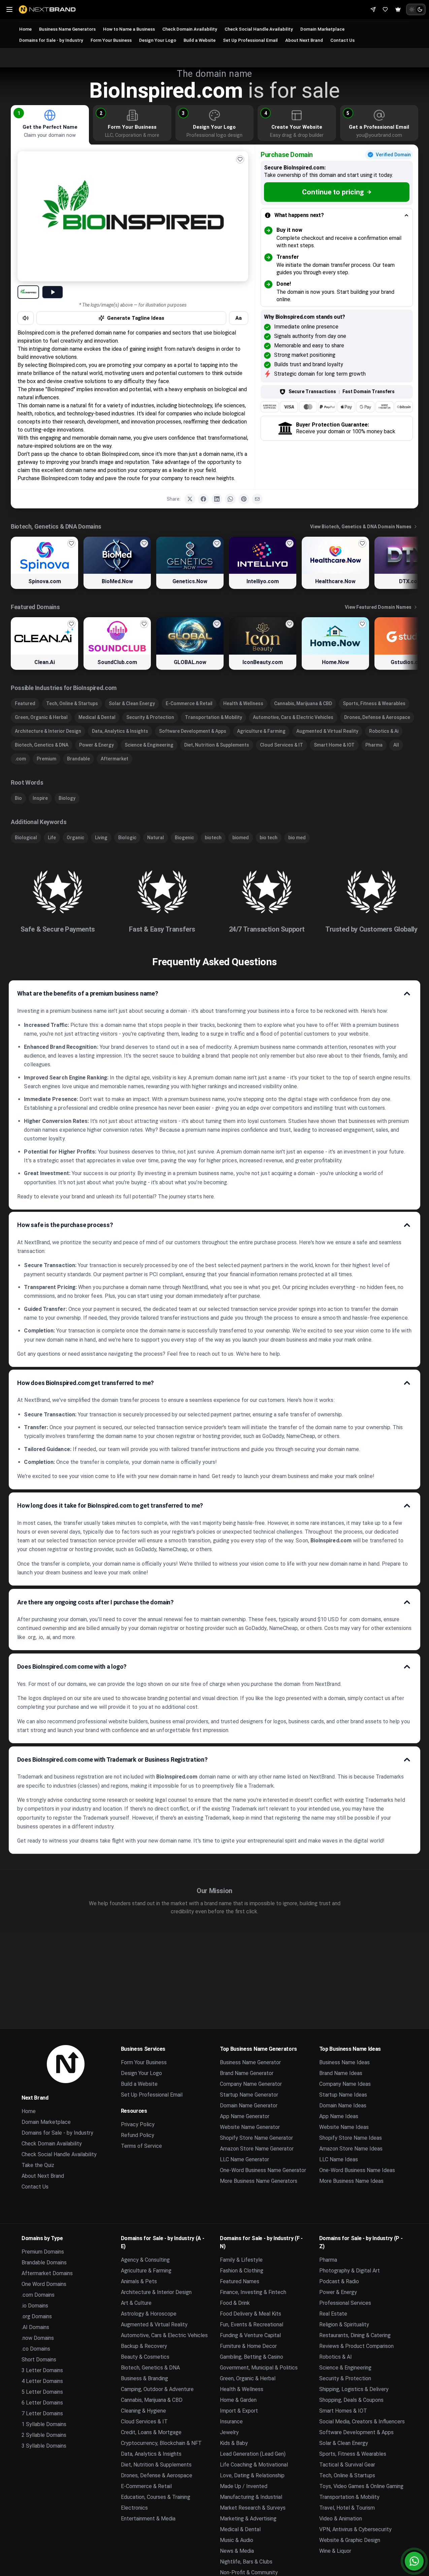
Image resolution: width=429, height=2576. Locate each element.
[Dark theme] (420, 9)
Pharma (374, 745)
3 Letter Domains (42, 2370)
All (396, 745)
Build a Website (200, 40)
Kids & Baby (234, 2443)
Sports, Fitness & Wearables (374, 703)
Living (101, 838)
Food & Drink (235, 2303)
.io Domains (35, 2306)
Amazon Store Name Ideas (351, 2149)
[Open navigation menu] (9, 9)
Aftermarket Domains (47, 2273)
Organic (75, 838)
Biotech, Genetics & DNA (42, 745)
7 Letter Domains (42, 2413)
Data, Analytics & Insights (120, 731)
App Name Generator (245, 2116)
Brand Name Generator (247, 2073)
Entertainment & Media (148, 2519)
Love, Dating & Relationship (252, 2475)
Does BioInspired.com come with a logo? (72, 1667)
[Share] (373, 9)
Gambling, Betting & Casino (252, 2357)
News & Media (237, 2551)
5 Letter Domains (42, 2392)
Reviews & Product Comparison (356, 2346)
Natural (156, 838)
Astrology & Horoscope (149, 2314)
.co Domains (36, 2349)
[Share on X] (190, 499)
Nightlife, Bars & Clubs (246, 2562)
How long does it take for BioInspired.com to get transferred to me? (110, 1505)
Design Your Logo (158, 40)
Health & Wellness (243, 703)
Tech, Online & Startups (72, 703)
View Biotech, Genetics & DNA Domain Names (361, 527)
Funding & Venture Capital (250, 2335)
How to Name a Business (129, 29)
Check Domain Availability (190, 29)
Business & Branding (144, 2378)
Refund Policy (138, 2135)
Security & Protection (150, 717)
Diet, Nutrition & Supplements (217, 745)
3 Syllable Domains (44, 2446)
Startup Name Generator (249, 2095)
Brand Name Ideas (341, 2073)
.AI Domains (35, 2327)
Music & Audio (237, 2540)
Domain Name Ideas (343, 2106)
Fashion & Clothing (242, 2271)
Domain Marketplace (322, 29)
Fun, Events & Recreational (252, 2324)
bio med (297, 838)
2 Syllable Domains (44, 2435)
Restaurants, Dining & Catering (355, 2335)
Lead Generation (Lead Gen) (253, 2454)
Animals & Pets (139, 2281)
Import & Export (239, 2411)
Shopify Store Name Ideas (351, 2138)
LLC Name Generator (244, 2159)
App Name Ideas (339, 2116)
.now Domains (38, 2338)
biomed (241, 838)
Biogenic (184, 838)
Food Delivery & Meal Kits (251, 2314)
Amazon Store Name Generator (257, 2149)
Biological (26, 838)
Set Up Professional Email (250, 40)
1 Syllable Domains (44, 2424)
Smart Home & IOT (334, 745)
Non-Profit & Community (249, 2572)
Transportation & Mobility (213, 717)
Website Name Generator (250, 2127)
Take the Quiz (38, 2165)
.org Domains (37, 2316)
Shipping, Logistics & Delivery (354, 2389)
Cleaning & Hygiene (143, 2411)
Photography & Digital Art (350, 2271)
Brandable (78, 759)
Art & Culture (136, 2303)
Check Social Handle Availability (259, 29)
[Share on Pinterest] (244, 499)
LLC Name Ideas (339, 2159)
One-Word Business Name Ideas (357, 2170)
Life (52, 838)
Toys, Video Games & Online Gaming (361, 2486)
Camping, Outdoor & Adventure (157, 2389)
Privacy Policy (138, 2124)
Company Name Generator (251, 2084)
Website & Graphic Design (350, 2540)
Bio (18, 798)
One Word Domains (44, 2284)
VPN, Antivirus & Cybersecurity (355, 2529)
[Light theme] (412, 9)
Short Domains (39, 2360)
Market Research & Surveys (253, 2508)
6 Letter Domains (42, 2403)
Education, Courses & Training (156, 2497)
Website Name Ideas (344, 2127)
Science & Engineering (149, 745)
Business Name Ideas (344, 2062)
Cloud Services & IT (282, 745)
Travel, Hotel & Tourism (347, 2508)
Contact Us (342, 40)
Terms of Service (141, 2146)
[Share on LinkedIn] (217, 499)
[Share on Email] (257, 499)
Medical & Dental (97, 717)
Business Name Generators (67, 29)
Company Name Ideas (345, 2084)
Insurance (231, 2422)
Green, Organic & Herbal (41, 717)
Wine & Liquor (335, 2551)
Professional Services (345, 2303)
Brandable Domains (44, 2263)
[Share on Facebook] (203, 499)
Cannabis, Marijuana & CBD (303, 703)
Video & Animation (341, 2519)
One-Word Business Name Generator (263, 2170)
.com (20, 759)
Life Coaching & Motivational (254, 2465)
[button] (19, 113)
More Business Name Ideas (351, 2181)
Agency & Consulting (145, 2260)
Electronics (134, 2508)
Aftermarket (114, 759)
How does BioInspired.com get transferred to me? (86, 1383)
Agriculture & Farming (261, 731)
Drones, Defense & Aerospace (377, 717)
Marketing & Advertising (248, 2519)
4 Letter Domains (42, 2381)
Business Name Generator (250, 2062)
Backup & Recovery (144, 2346)
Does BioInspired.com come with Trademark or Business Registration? (112, 1759)
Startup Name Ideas (343, 2095)
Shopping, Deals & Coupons (351, 2400)
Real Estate (333, 2314)
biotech (213, 838)
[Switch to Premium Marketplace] (398, 9)
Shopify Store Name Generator (256, 2138)
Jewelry (229, 2432)
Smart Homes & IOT (343, 2411)
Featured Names (240, 2281)
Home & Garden (238, 2400)
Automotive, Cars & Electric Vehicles (293, 717)
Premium (46, 759)
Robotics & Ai (384, 731)
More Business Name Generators (259, 2181)
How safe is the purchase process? (65, 1225)
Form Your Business (111, 40)
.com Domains (38, 2295)
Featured (25, 703)
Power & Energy (96, 745)
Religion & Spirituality (344, 2324)
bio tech (269, 838)
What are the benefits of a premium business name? (88, 993)
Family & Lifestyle (241, 2260)
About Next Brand (304, 40)
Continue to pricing (333, 192)
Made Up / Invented (244, 2486)
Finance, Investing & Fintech (253, 2292)
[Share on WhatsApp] (230, 499)
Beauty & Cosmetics (145, 2357)
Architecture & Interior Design (48, 731)
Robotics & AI (336, 2357)
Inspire (40, 798)
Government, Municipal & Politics (259, 2368)
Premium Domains (43, 2252)
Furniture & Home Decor (248, 2346)
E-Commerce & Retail (189, 703)
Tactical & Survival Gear (347, 2465)
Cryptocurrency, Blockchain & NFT (161, 2443)
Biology (67, 798)
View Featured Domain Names (378, 607)
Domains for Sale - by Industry (51, 40)
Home (25, 29)
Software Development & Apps (193, 731)
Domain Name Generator (249, 2106)
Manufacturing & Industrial (251, 2497)
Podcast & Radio (339, 2281)
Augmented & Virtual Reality (327, 731)
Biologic (127, 838)
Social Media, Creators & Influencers (362, 2422)
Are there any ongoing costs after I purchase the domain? (95, 1602)
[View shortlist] (385, 9)
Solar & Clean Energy (132, 703)
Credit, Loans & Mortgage (151, 2432)
